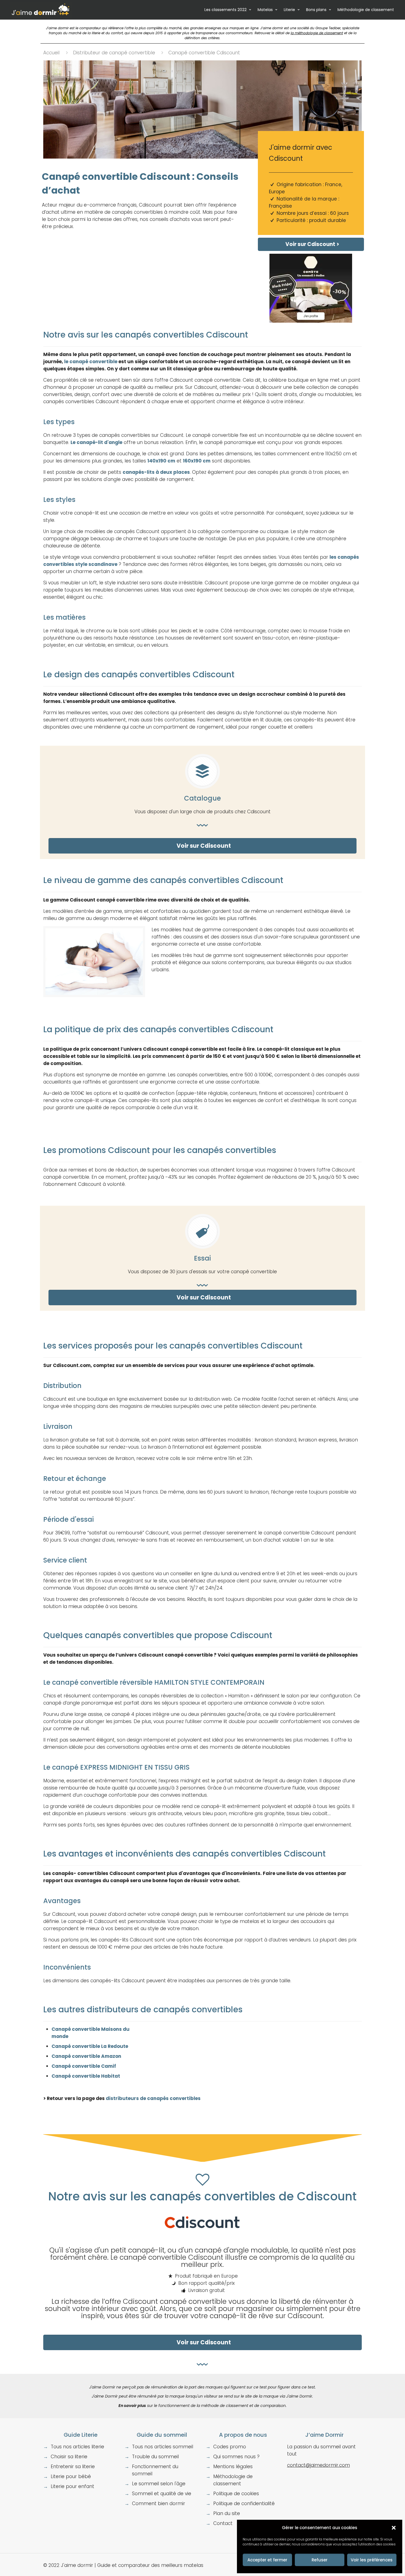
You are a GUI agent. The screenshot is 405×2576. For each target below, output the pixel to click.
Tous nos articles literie (77, 2447)
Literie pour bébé (71, 2476)
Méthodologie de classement (366, 10)
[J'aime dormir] (41, 10)
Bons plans (316, 10)
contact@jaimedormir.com (318, 2465)
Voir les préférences (372, 2560)
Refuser (320, 2560)
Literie (289, 10)
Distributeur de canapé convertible (114, 53)
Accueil (51, 53)
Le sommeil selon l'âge (159, 2484)
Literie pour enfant (72, 2486)
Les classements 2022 (226, 10)
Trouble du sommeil (155, 2457)
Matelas (265, 10)
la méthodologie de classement (317, 33)
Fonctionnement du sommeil (155, 2470)
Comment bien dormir (159, 2503)
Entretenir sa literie (73, 2467)
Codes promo (230, 2447)
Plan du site (227, 2513)
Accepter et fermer (267, 2560)
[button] (394, 2528)
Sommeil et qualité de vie (162, 2494)
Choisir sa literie (69, 2457)
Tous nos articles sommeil (163, 2447)
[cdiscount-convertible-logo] (202, 2222)
